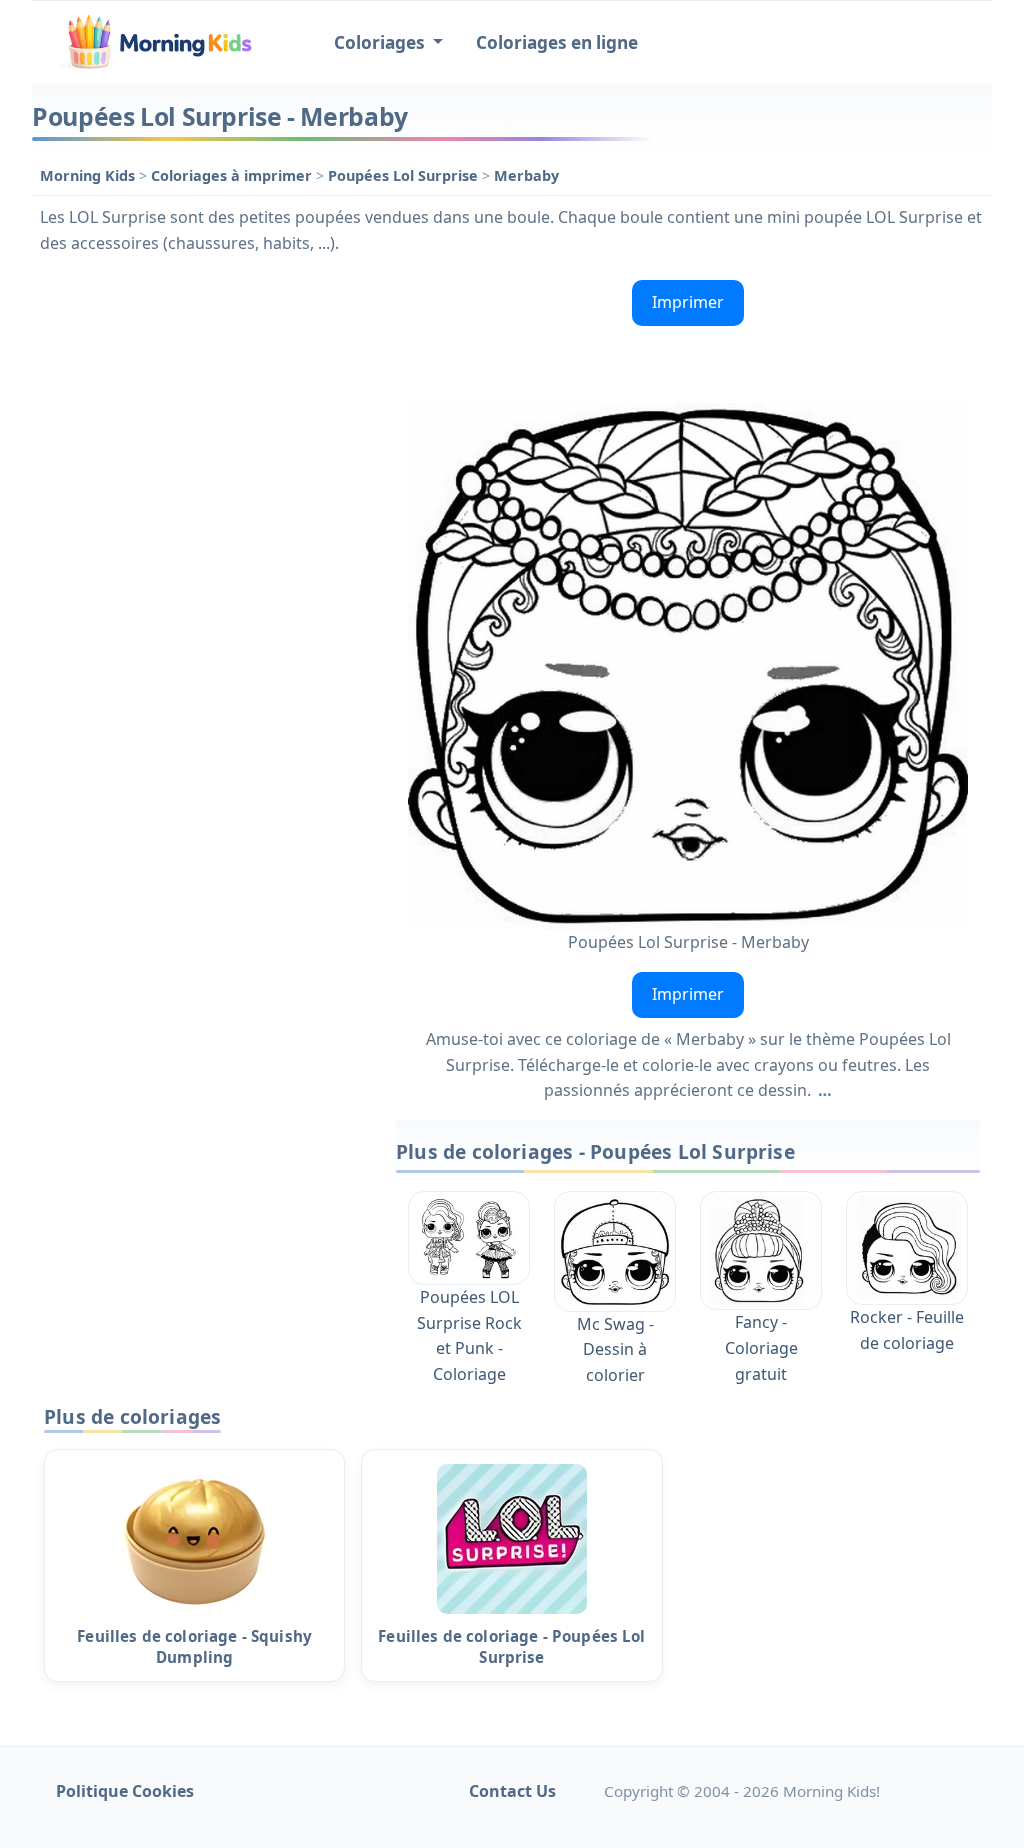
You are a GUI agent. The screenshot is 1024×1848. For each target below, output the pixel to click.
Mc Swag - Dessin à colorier (615, 1349)
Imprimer (688, 302)
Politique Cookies (125, 1791)
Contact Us (512, 1791)
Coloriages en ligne (557, 42)
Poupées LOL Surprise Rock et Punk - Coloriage (469, 1335)
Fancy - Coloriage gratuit (761, 1347)
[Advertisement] (204, 397)
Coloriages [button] (381, 42)
